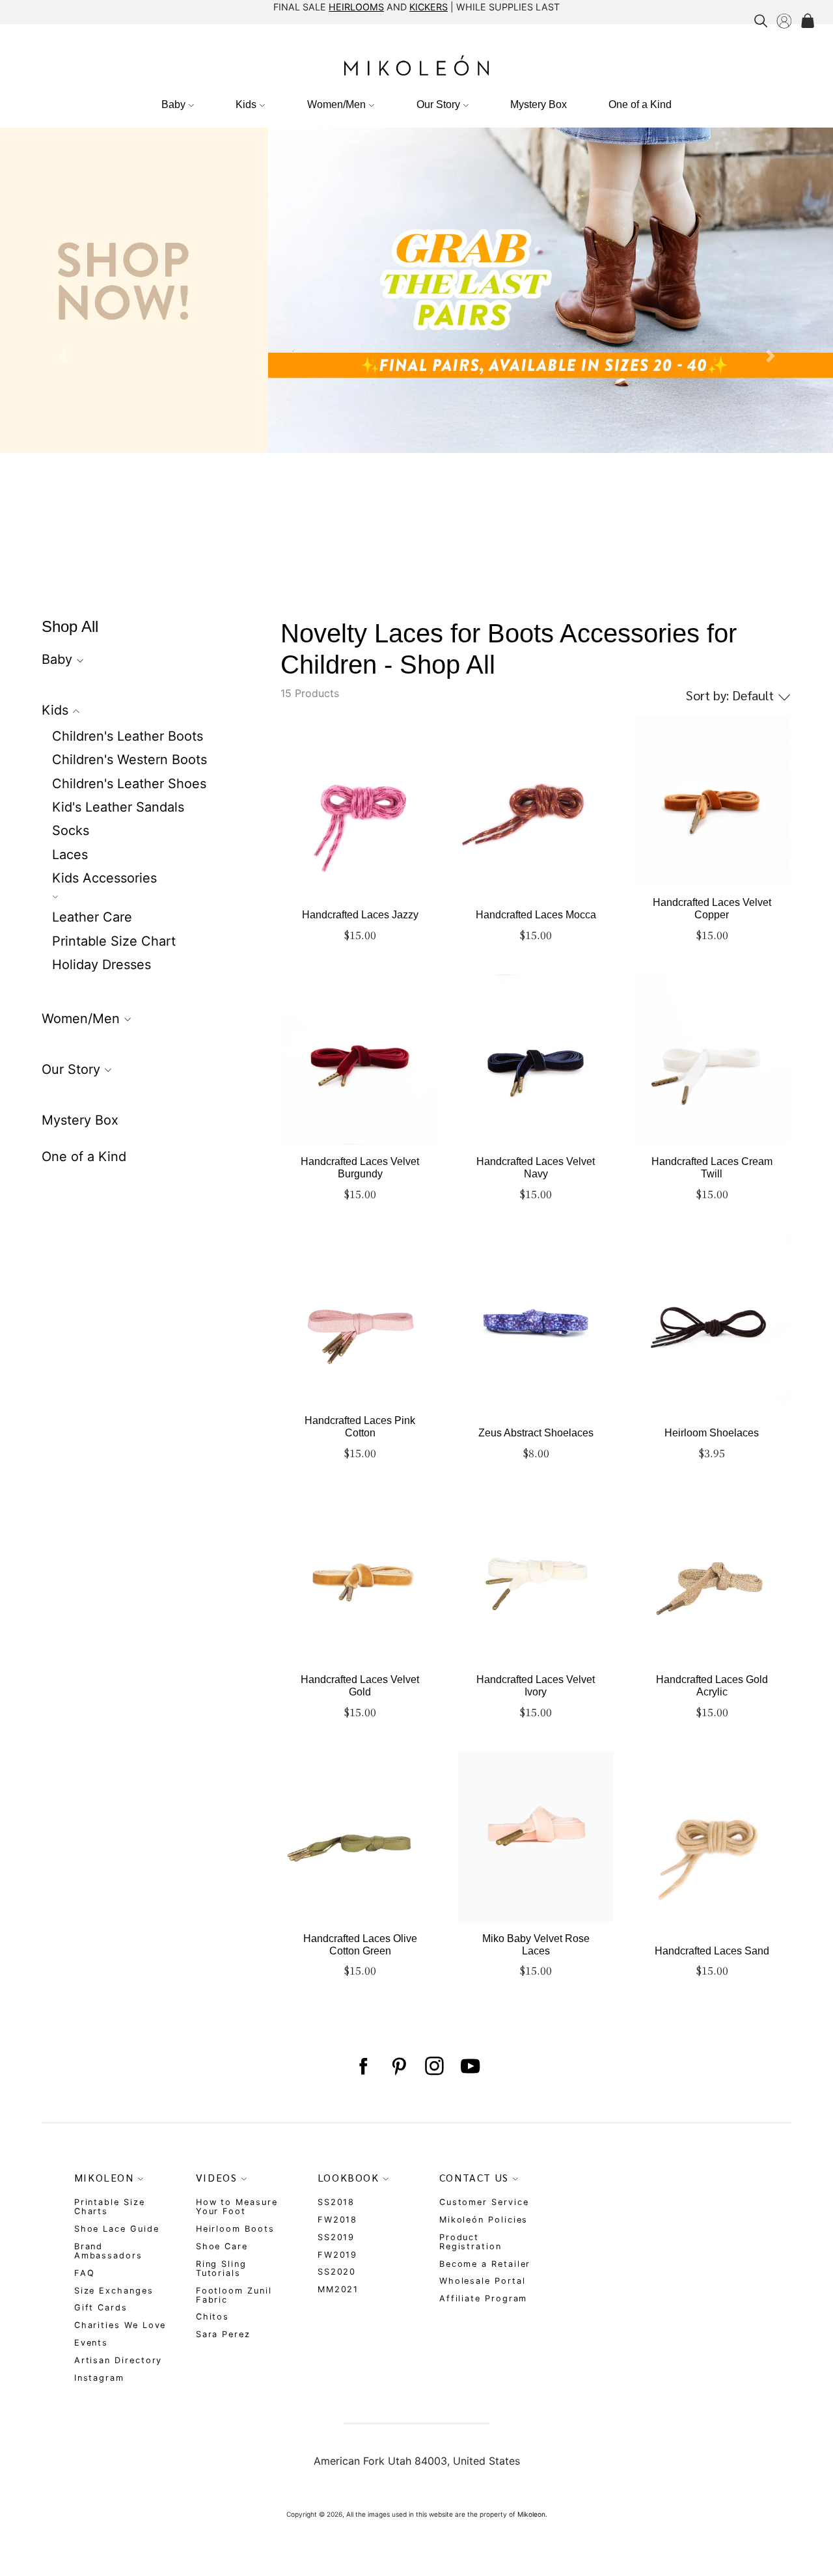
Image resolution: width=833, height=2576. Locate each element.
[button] (62, 356)
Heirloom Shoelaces (712, 1433)
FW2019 (338, 2255)
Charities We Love (120, 2325)
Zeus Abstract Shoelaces (536, 1433)
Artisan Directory (118, 2360)
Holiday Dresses (102, 965)
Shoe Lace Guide (117, 2229)
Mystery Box (539, 104)
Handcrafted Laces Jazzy (360, 915)
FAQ (85, 2273)
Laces (70, 855)
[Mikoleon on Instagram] (434, 2066)
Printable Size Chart (114, 941)
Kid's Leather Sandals (118, 807)
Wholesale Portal (483, 2281)
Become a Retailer (485, 2264)
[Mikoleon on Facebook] (363, 2066)
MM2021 (338, 2289)
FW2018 (338, 2220)
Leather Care (92, 917)
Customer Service (484, 2202)
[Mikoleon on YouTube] (470, 2066)
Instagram (99, 2378)
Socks (71, 830)
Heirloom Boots (235, 2229)
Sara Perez (223, 2334)
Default (731, 695)
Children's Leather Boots (128, 736)
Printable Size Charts (110, 2207)
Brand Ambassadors (108, 2251)
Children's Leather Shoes (129, 784)
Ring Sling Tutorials (221, 2268)
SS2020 (337, 2272)
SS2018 (336, 2202)
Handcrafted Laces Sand (712, 1951)
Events (91, 2343)
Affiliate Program (484, 2298)
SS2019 (336, 2237)
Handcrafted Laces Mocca (536, 915)
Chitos (213, 2317)
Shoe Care (222, 2246)
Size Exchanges (114, 2291)
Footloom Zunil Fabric (234, 2295)
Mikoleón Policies (484, 2220)
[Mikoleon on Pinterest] (399, 2066)
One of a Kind (640, 104)
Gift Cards (101, 2308)
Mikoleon (531, 2514)
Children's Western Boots (130, 760)
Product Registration (471, 2242)
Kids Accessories (104, 878)
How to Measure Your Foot (237, 2207)
